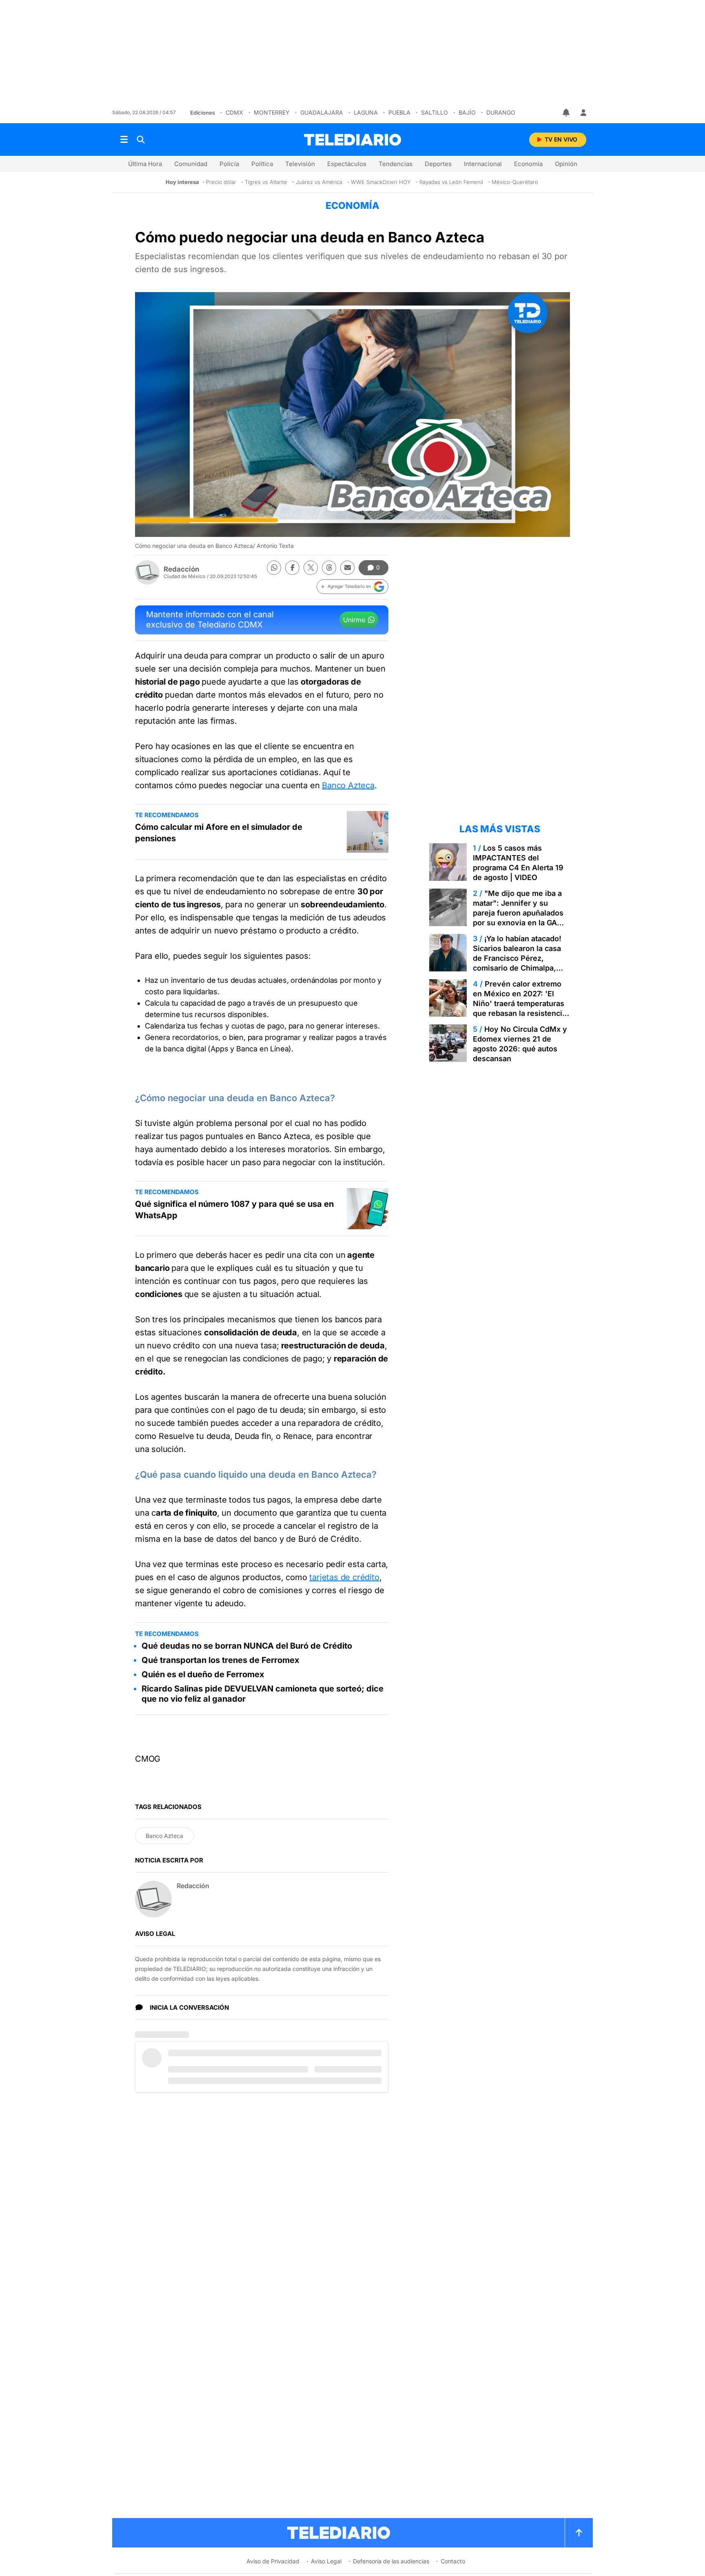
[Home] (352, 140)
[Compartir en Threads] (329, 568)
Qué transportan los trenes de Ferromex (221, 1660)
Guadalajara (322, 112)
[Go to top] (579, 2533)
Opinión (566, 164)
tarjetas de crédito (344, 1577)
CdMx (234, 112)
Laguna (366, 112)
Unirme (354, 620)
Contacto (453, 2561)
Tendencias (396, 164)
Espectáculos (347, 164)
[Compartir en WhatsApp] (274, 568)
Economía (528, 164)
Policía (229, 164)
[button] (352, 587)
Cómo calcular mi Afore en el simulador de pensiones (219, 833)
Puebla (399, 112)
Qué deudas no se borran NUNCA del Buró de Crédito (247, 1646)
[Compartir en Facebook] (292, 568)
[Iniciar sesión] (583, 113)
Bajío (467, 112)
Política (262, 164)
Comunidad (191, 164)
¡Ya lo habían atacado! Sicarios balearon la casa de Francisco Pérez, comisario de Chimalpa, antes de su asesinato (517, 958)
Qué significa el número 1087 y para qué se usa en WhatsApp (234, 1210)
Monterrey (272, 112)
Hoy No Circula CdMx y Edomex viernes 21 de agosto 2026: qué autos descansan (520, 1044)
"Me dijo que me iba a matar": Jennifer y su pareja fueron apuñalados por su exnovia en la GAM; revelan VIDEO (520, 913)
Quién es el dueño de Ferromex (203, 1674)
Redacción (182, 569)
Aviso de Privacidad (273, 2561)
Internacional (483, 164)
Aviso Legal (326, 2561)
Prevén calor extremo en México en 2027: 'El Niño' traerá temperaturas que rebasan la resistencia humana (520, 1003)
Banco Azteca (348, 785)
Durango (501, 112)
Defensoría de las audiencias (391, 2561)
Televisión (300, 164)
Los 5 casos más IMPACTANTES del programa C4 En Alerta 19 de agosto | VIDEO (518, 863)
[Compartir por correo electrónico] (347, 568)
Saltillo (435, 112)
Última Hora (145, 164)
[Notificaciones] (567, 113)
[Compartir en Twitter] (311, 568)
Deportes (438, 164)
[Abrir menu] (124, 140)
